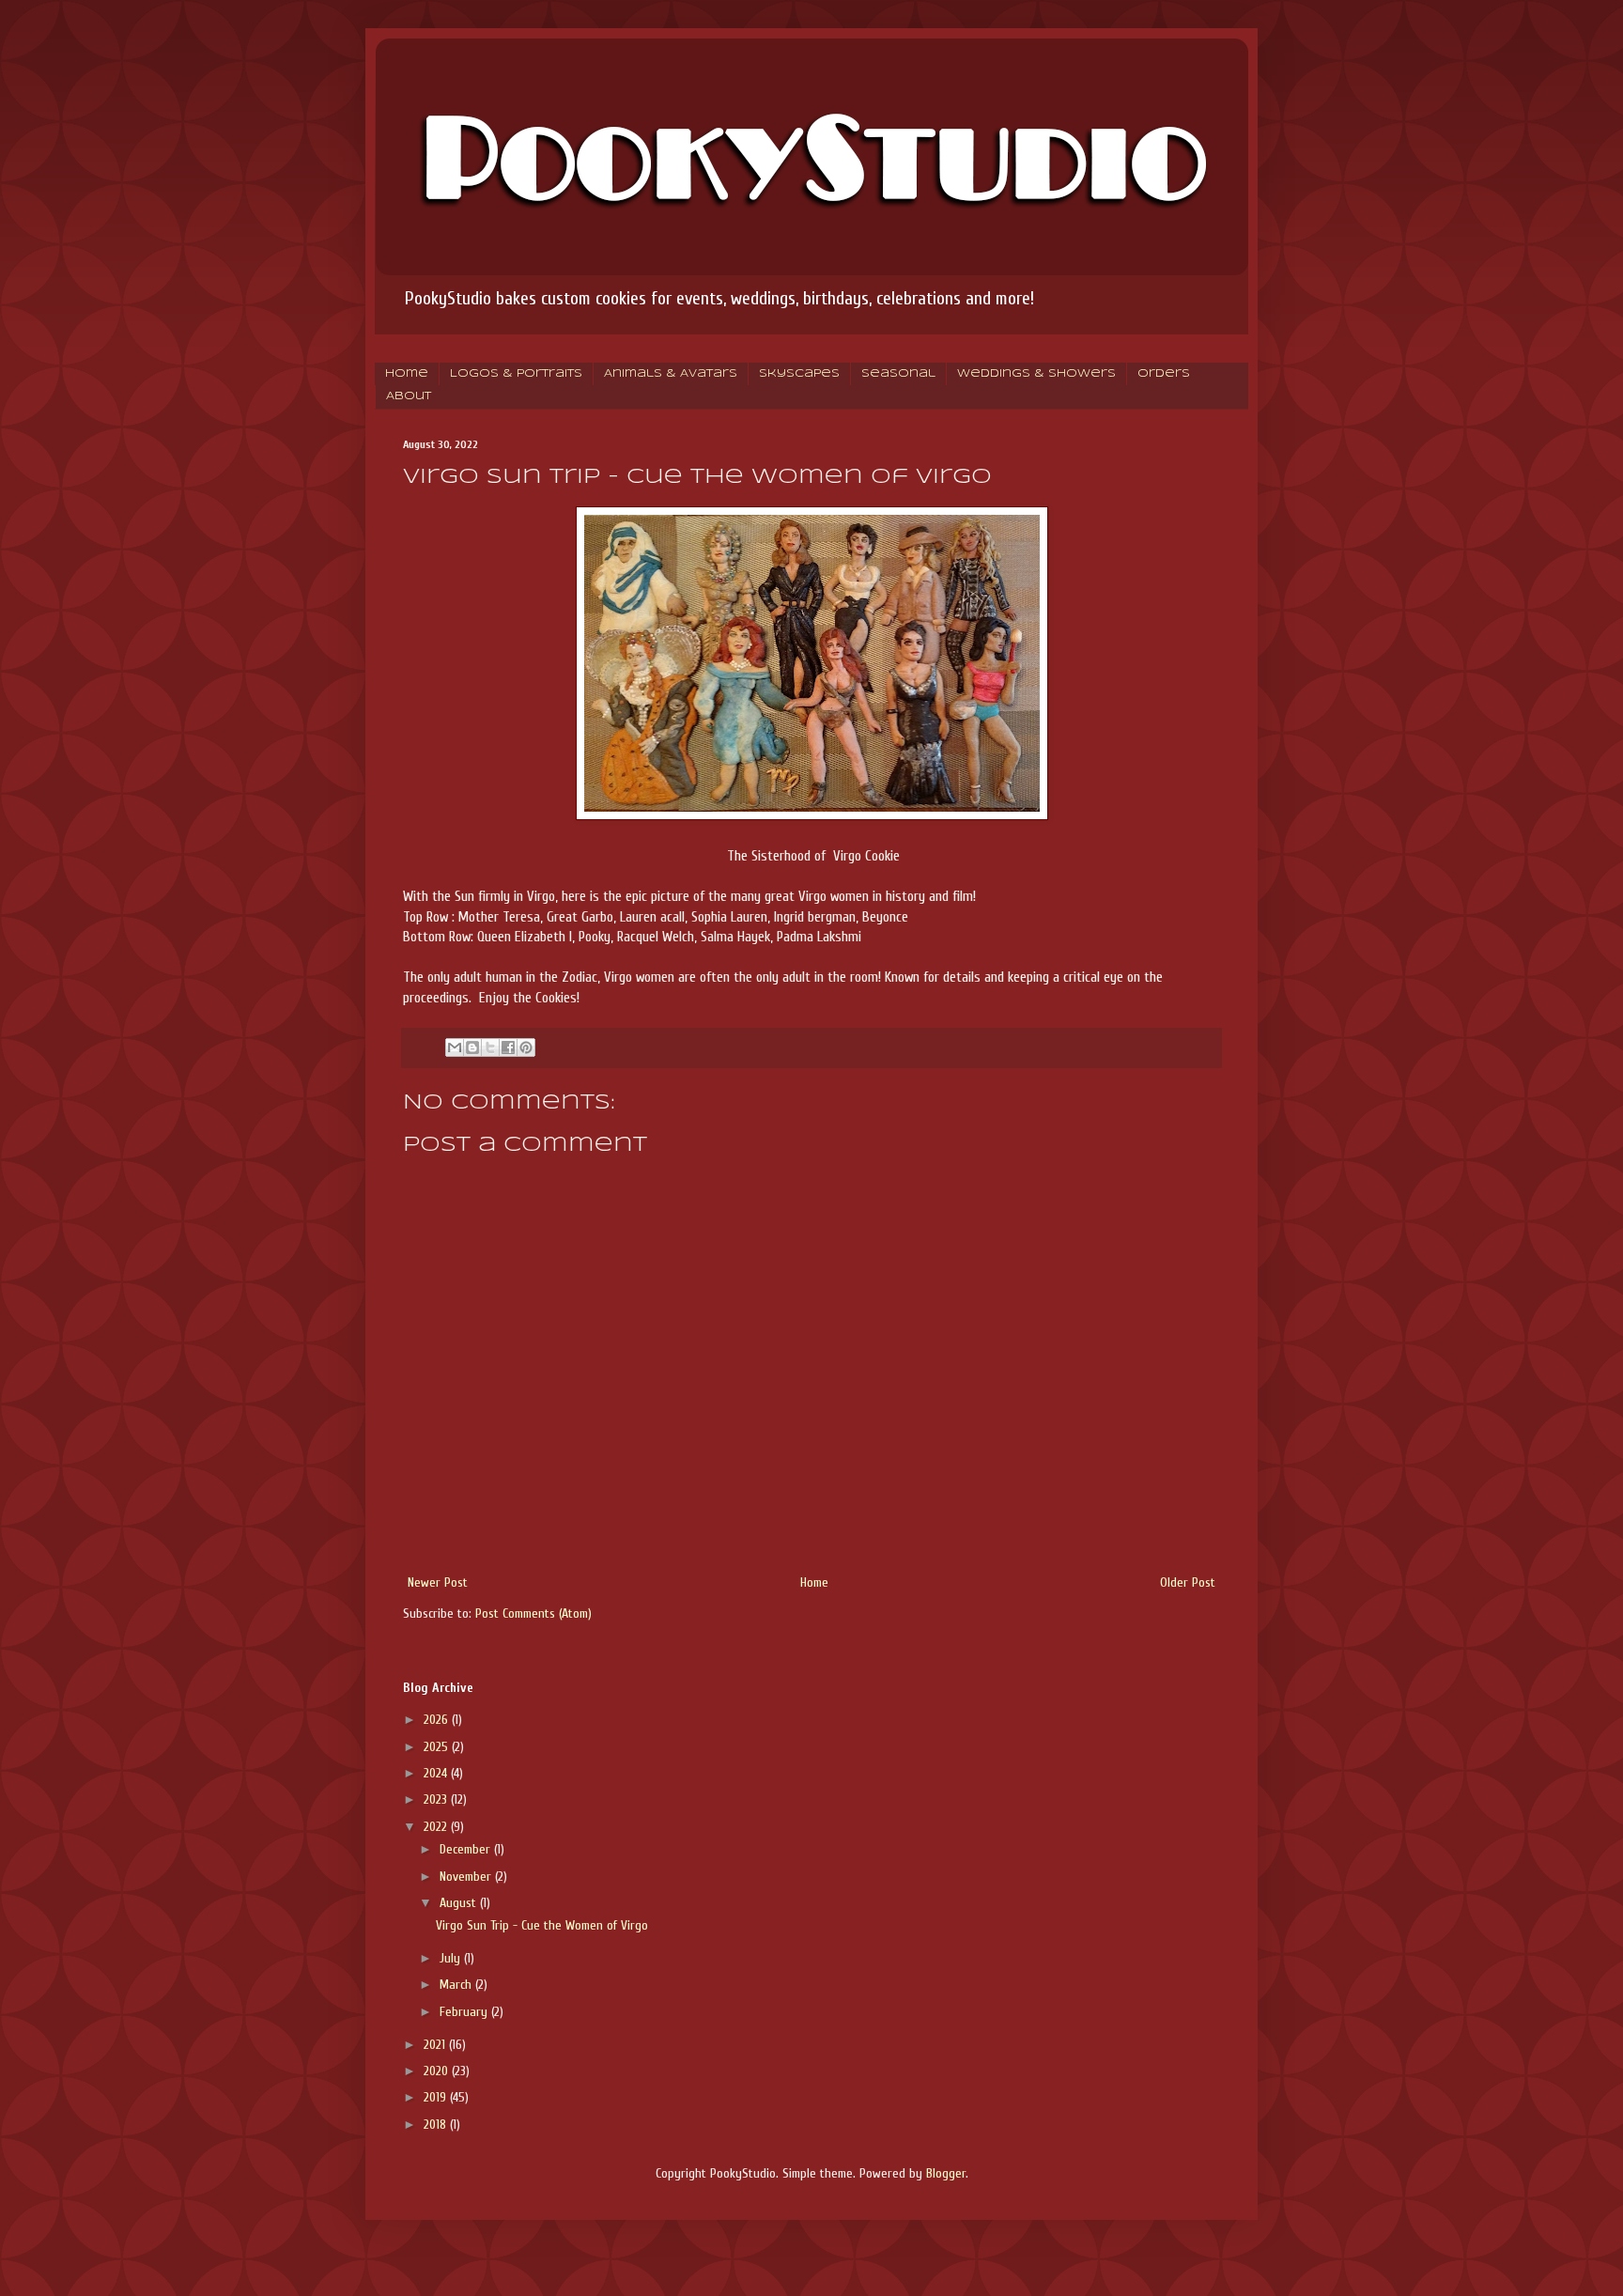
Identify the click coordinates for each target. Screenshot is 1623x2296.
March (457, 1985)
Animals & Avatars (671, 374)
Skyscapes (799, 374)
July (452, 1958)
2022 (437, 1827)
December (467, 1849)
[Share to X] (490, 1047)
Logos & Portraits (516, 374)
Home (407, 374)
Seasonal (898, 374)
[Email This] (455, 1047)
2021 (436, 2045)
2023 (437, 1800)
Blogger (946, 2173)
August (460, 1903)
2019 (437, 2097)
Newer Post (438, 1582)
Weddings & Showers (1036, 374)
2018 (437, 2125)
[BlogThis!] (472, 1047)
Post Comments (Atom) (533, 1613)
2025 (438, 1747)
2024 (437, 1773)
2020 (438, 2071)
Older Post (1188, 1582)
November (467, 1877)
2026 (438, 1720)
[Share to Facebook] (508, 1047)
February (465, 2012)
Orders (1164, 374)
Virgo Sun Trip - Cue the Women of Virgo (542, 1925)
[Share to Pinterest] (526, 1047)
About (409, 396)
